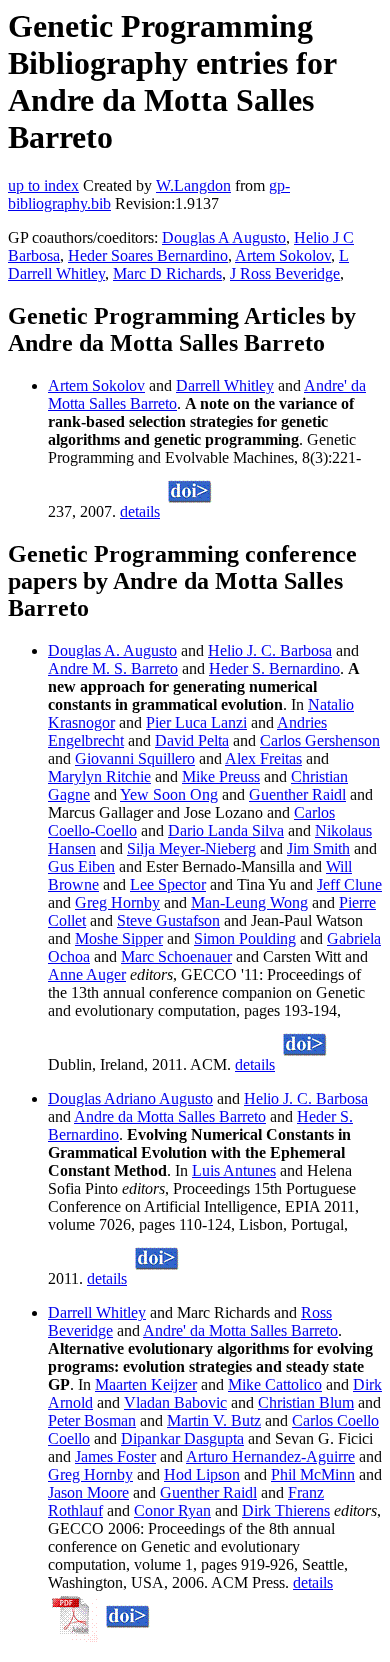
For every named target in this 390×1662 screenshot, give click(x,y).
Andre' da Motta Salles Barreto (240, 1330)
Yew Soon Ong (169, 794)
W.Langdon (193, 185)
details (140, 511)
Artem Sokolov (283, 255)
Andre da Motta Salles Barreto (170, 1116)
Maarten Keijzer (146, 1384)
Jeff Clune (349, 884)
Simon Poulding (245, 938)
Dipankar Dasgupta (182, 1438)
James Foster (115, 1456)
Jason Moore (88, 1492)
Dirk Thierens (286, 1510)
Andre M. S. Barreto (113, 668)
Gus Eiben (81, 866)
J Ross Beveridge (285, 273)
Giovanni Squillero (135, 758)
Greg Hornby (117, 902)
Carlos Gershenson (320, 740)
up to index (43, 185)
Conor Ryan (172, 1510)
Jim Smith (318, 848)
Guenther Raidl (297, 794)
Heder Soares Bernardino (148, 255)
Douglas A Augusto (224, 237)
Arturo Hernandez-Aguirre (270, 1456)
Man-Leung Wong (249, 902)
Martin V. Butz (214, 1420)
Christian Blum (306, 1402)
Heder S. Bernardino (274, 668)
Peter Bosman (92, 1420)
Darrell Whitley (225, 385)
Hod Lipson (202, 1474)
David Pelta (192, 740)
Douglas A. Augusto (112, 650)
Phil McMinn (313, 1474)
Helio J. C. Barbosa (270, 650)
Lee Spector (168, 884)
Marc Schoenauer (176, 956)
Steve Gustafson (168, 920)
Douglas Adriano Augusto (130, 1098)
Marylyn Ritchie (99, 776)
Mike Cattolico (275, 1384)
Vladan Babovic (175, 1402)
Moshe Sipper (119, 938)
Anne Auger (87, 974)
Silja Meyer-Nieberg (191, 848)
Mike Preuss (221, 776)
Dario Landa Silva (226, 830)
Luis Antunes (234, 1170)
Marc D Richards (167, 273)
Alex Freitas (263, 758)
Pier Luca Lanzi (196, 722)
